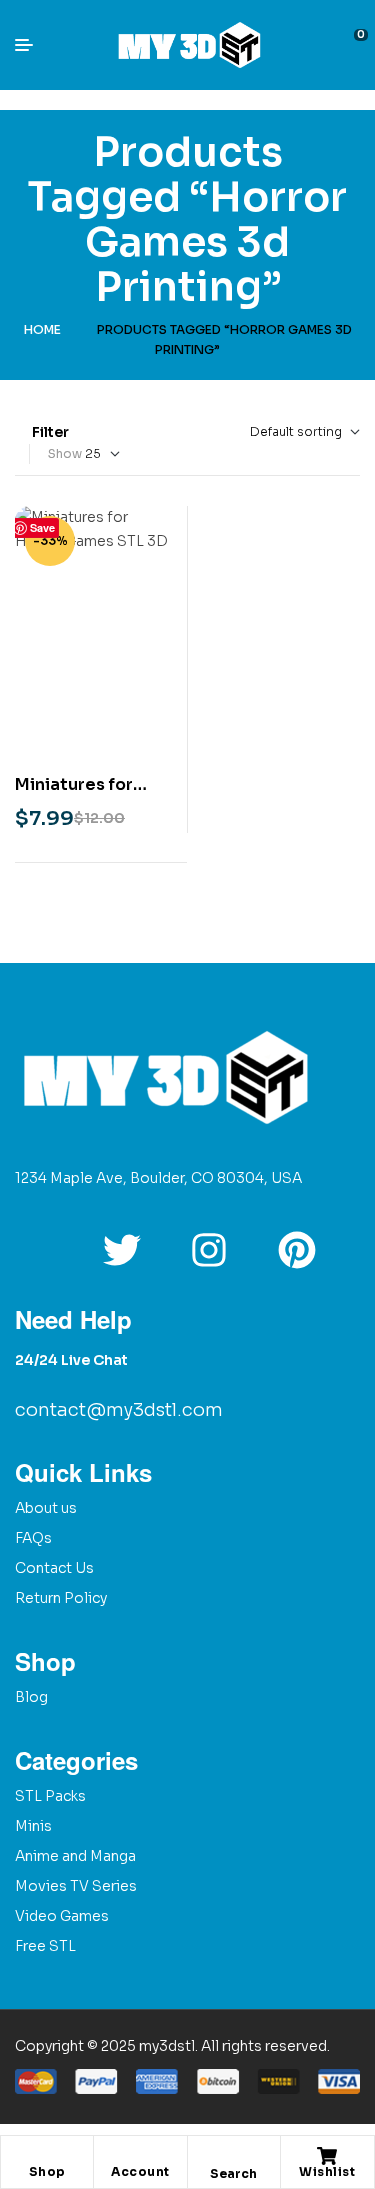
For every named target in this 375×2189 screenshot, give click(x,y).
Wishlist (327, 2171)
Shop (47, 2171)
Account (140, 2171)
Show (65, 453)
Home (42, 329)
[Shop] (47, 2156)
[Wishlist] (327, 2156)
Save (42, 527)
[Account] (140, 2156)
